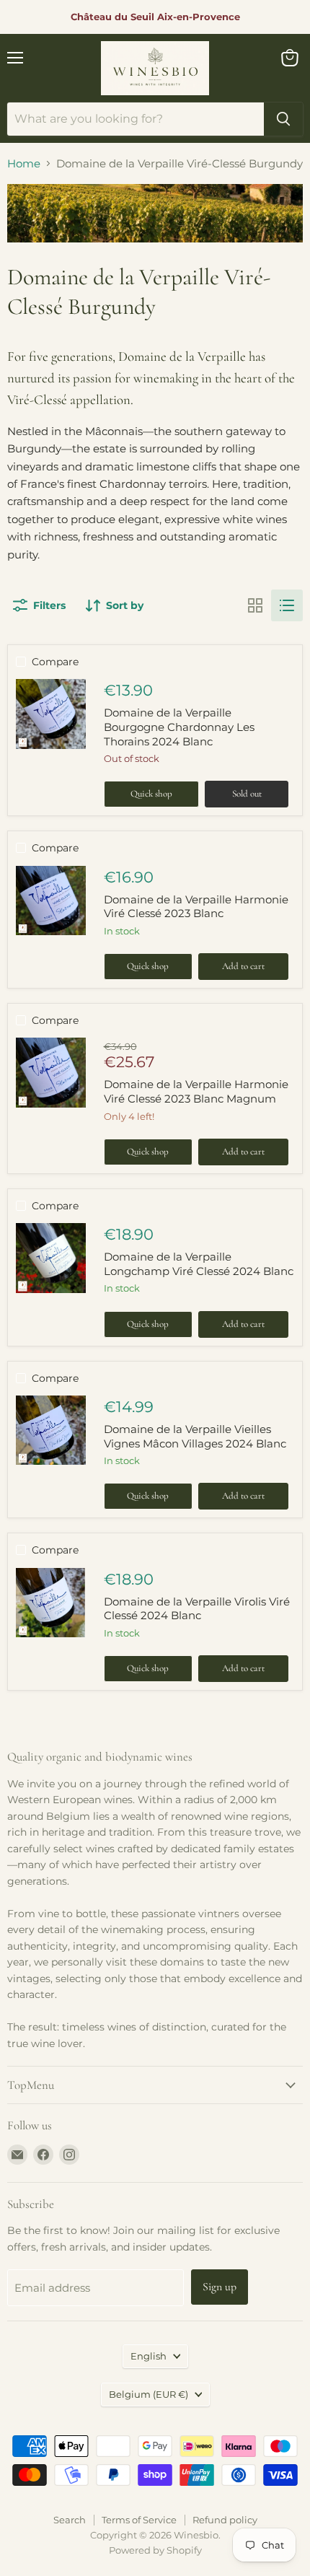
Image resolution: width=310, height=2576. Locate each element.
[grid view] (255, 605)
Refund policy (225, 2520)
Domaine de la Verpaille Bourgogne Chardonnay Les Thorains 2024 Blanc (179, 727)
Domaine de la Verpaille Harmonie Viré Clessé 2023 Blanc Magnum (196, 1091)
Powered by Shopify (155, 2550)
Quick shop (151, 794)
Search (70, 2520)
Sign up (220, 2287)
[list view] (287, 605)
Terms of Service (139, 2520)
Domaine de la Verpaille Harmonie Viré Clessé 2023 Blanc (196, 907)
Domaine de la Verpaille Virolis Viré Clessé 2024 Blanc (197, 1609)
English (149, 2356)
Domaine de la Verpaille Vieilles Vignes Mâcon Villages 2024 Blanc (195, 1436)
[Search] (283, 119)
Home (24, 163)
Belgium (149, 2394)
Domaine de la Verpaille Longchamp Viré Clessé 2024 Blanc (199, 1264)
